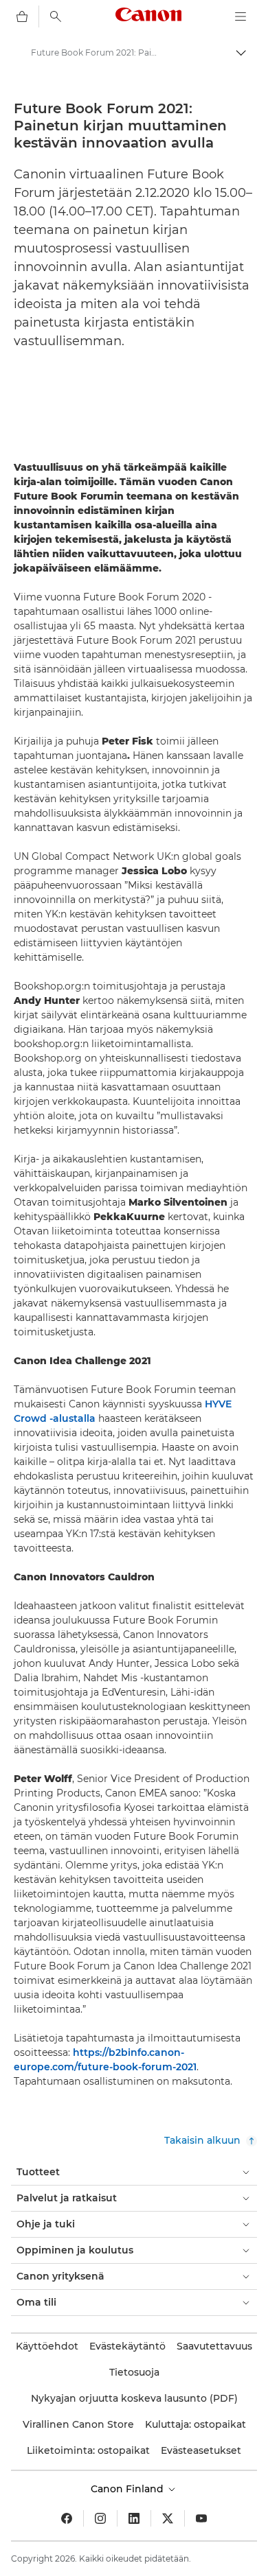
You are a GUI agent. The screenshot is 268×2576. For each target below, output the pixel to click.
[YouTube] (201, 2518)
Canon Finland (129, 2489)
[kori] (22, 16)
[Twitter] (168, 2518)
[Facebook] (67, 2518)
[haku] (56, 16)
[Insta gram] (100, 2518)
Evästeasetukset (201, 2450)
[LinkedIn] (134, 2518)
